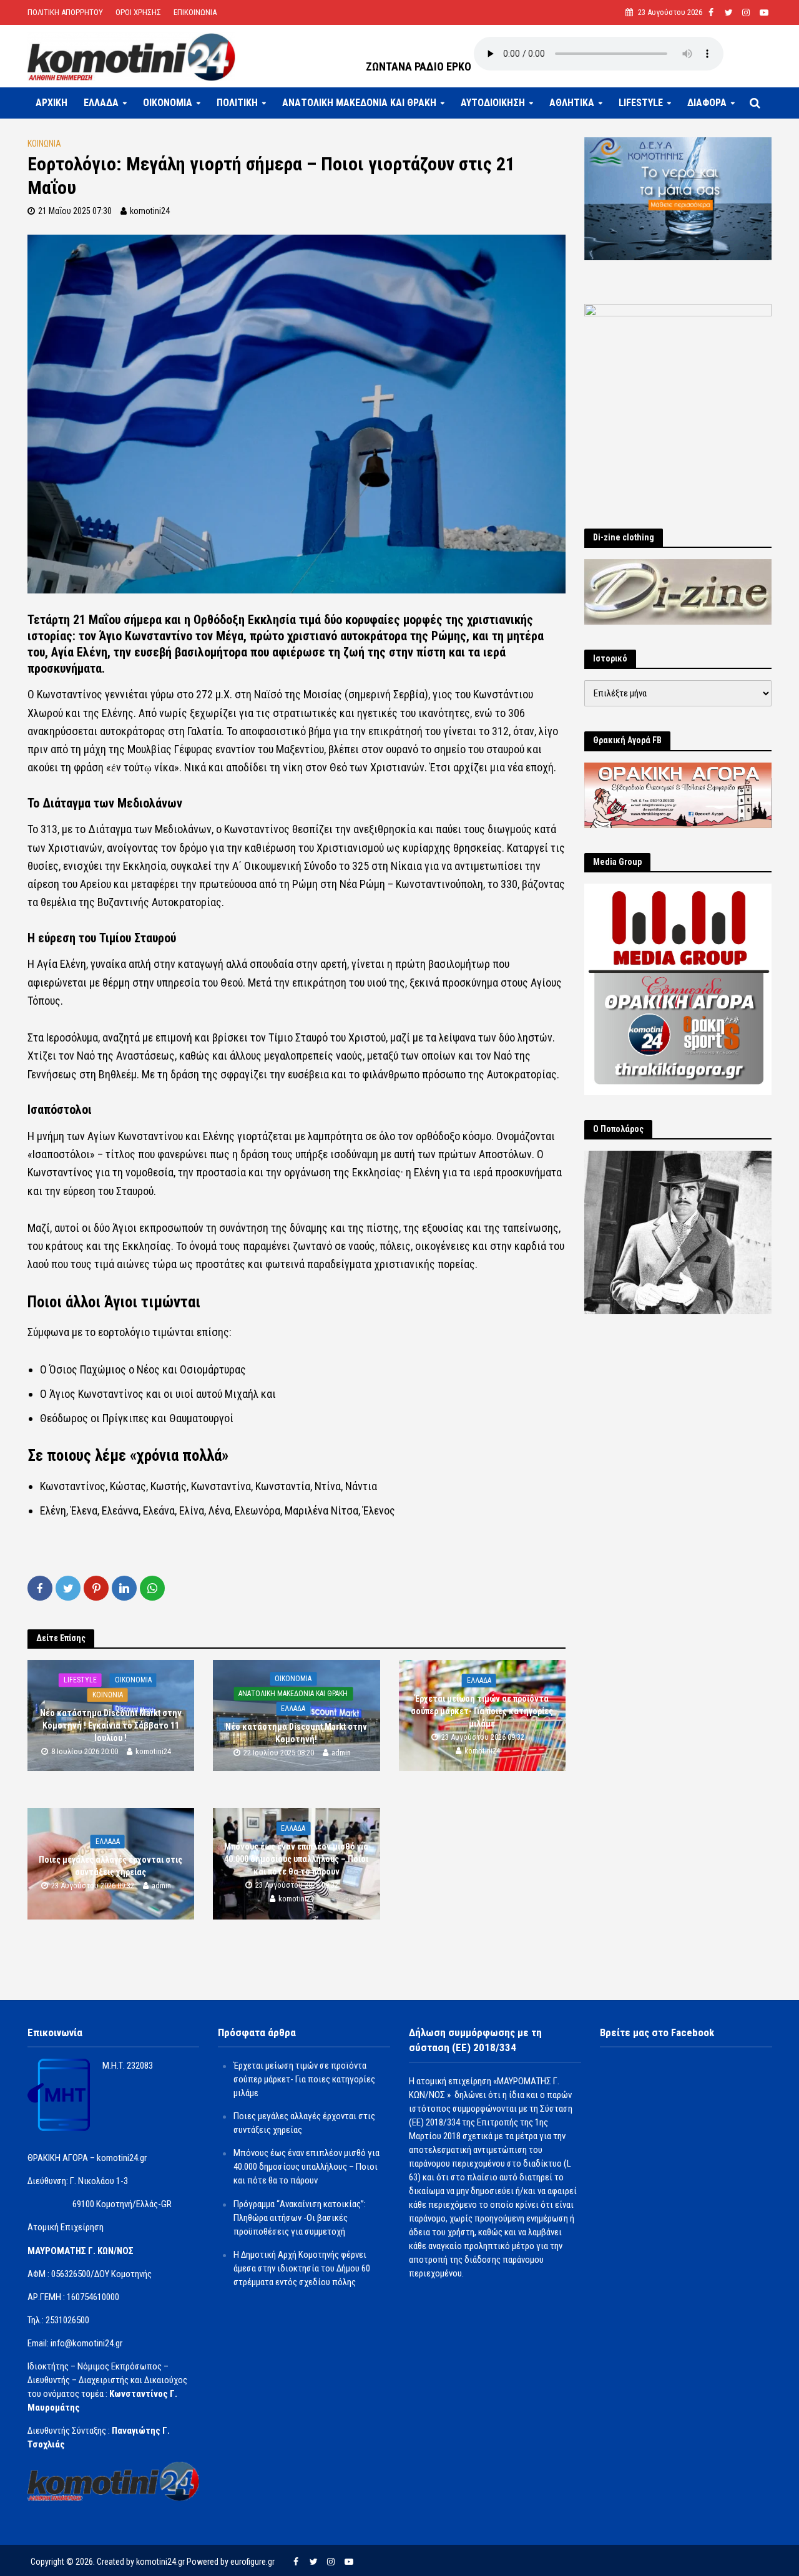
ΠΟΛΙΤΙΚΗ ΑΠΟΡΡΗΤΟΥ (65, 12)
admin (341, 1753)
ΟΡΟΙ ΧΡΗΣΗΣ (138, 12)
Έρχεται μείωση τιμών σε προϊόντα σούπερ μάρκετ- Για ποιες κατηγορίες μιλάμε (482, 1711)
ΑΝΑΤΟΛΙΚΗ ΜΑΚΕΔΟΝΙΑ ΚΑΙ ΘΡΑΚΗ (359, 103)
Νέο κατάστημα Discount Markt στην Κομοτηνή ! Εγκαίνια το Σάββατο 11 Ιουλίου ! (111, 1725)
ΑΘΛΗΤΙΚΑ (572, 103)
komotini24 (150, 211)
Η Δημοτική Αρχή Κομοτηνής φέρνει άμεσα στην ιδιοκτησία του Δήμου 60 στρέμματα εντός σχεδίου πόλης (302, 2268)
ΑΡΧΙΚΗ (51, 103)
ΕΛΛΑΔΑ (101, 103)
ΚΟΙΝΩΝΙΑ (44, 144)
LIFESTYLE (641, 103)
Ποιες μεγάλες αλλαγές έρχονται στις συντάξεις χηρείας (110, 1866)
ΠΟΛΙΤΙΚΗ (237, 103)
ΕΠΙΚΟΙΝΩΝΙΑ (195, 12)
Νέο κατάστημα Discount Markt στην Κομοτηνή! (296, 1733)
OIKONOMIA (168, 103)
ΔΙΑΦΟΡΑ (707, 103)
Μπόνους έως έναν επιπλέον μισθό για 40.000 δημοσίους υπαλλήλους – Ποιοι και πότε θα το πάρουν (296, 1859)
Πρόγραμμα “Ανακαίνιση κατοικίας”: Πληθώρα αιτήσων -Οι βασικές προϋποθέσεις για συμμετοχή (300, 2218)
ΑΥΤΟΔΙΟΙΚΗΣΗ (493, 103)
